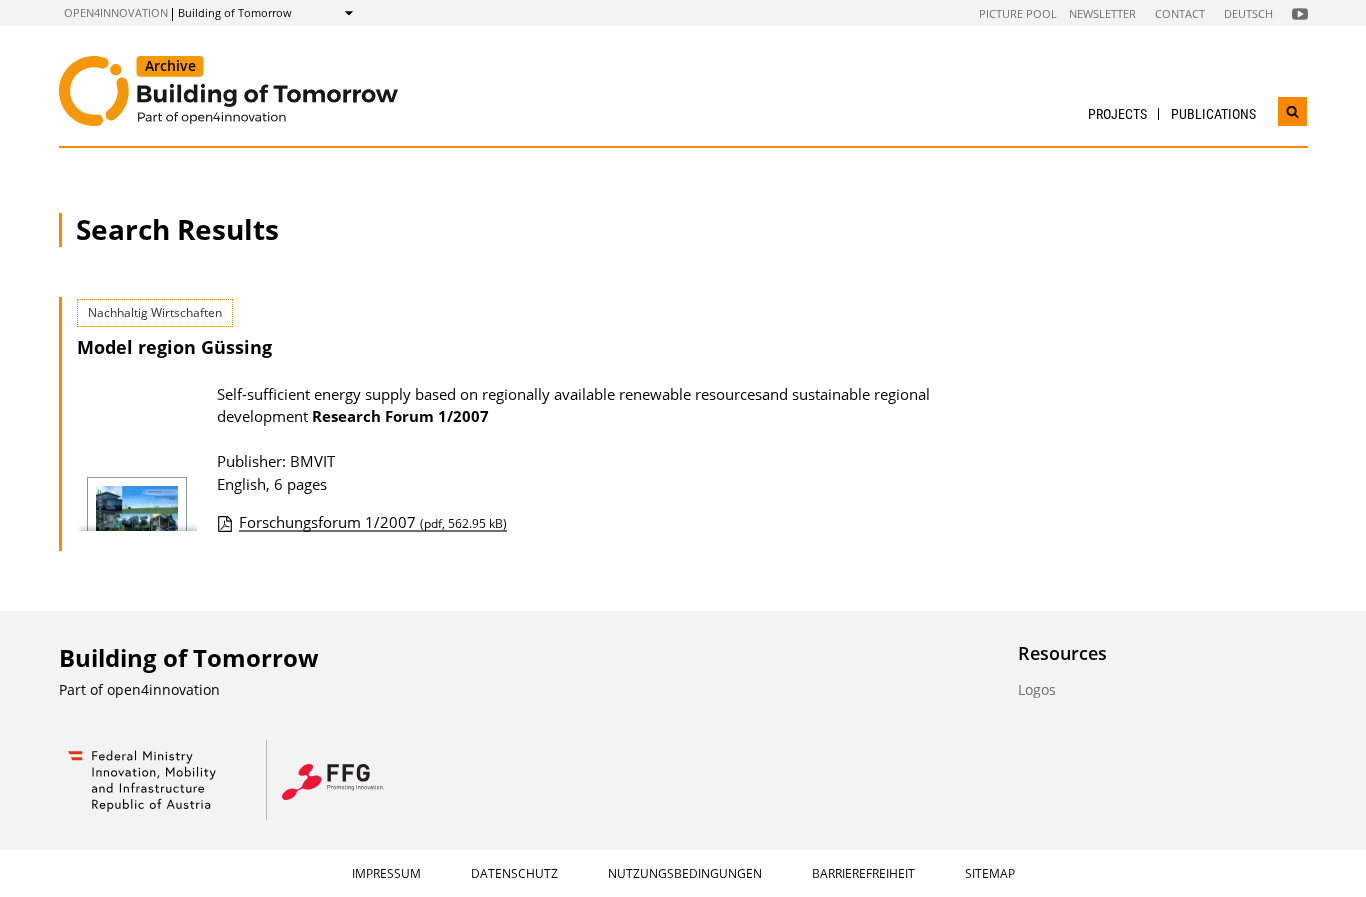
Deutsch (1248, 13)
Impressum (386, 873)
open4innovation (116, 12)
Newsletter (1102, 13)
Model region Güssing (174, 347)
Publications (1213, 114)
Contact (1180, 13)
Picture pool (1018, 13)
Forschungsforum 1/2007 (373, 522)
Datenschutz (514, 873)
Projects (1117, 114)
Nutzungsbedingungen (685, 873)
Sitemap (990, 873)
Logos (1037, 689)
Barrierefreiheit (863, 873)
